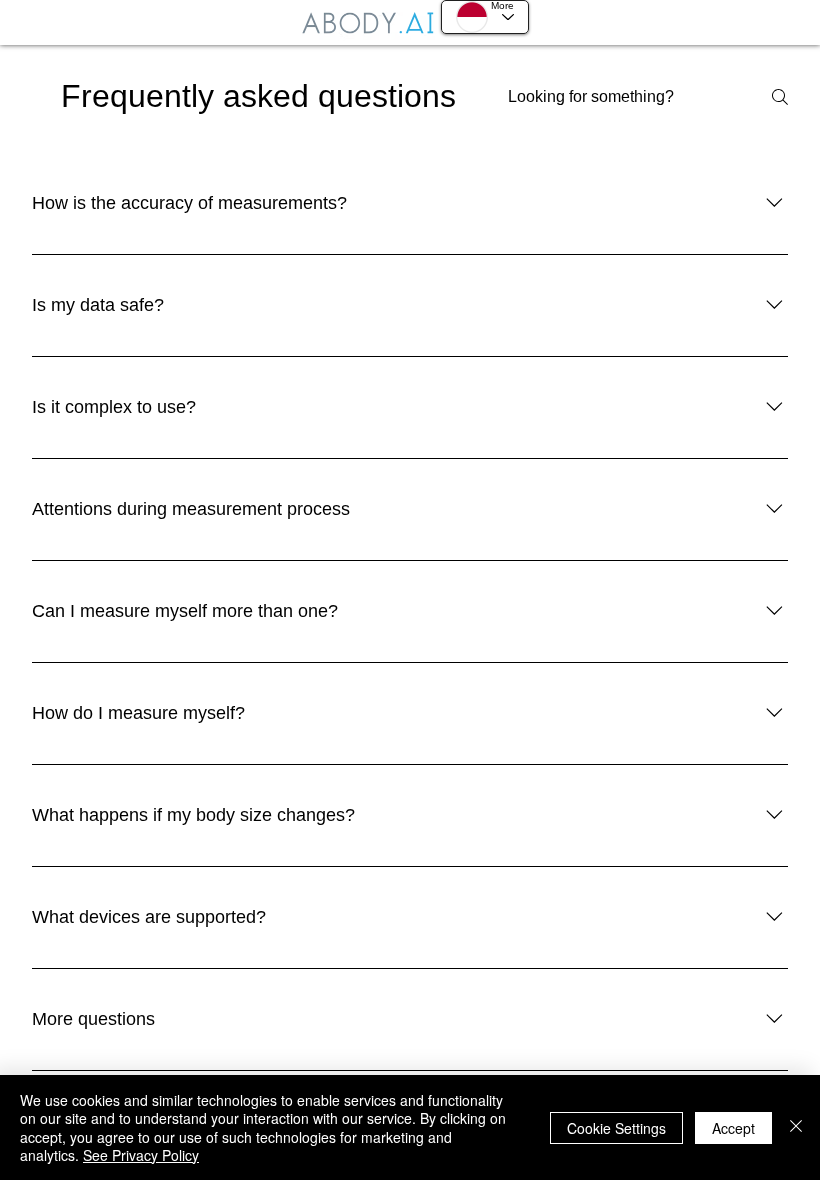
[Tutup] (796, 1127)
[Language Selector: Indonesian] (485, 17)
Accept (733, 1128)
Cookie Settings (616, 1128)
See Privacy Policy (141, 1155)
